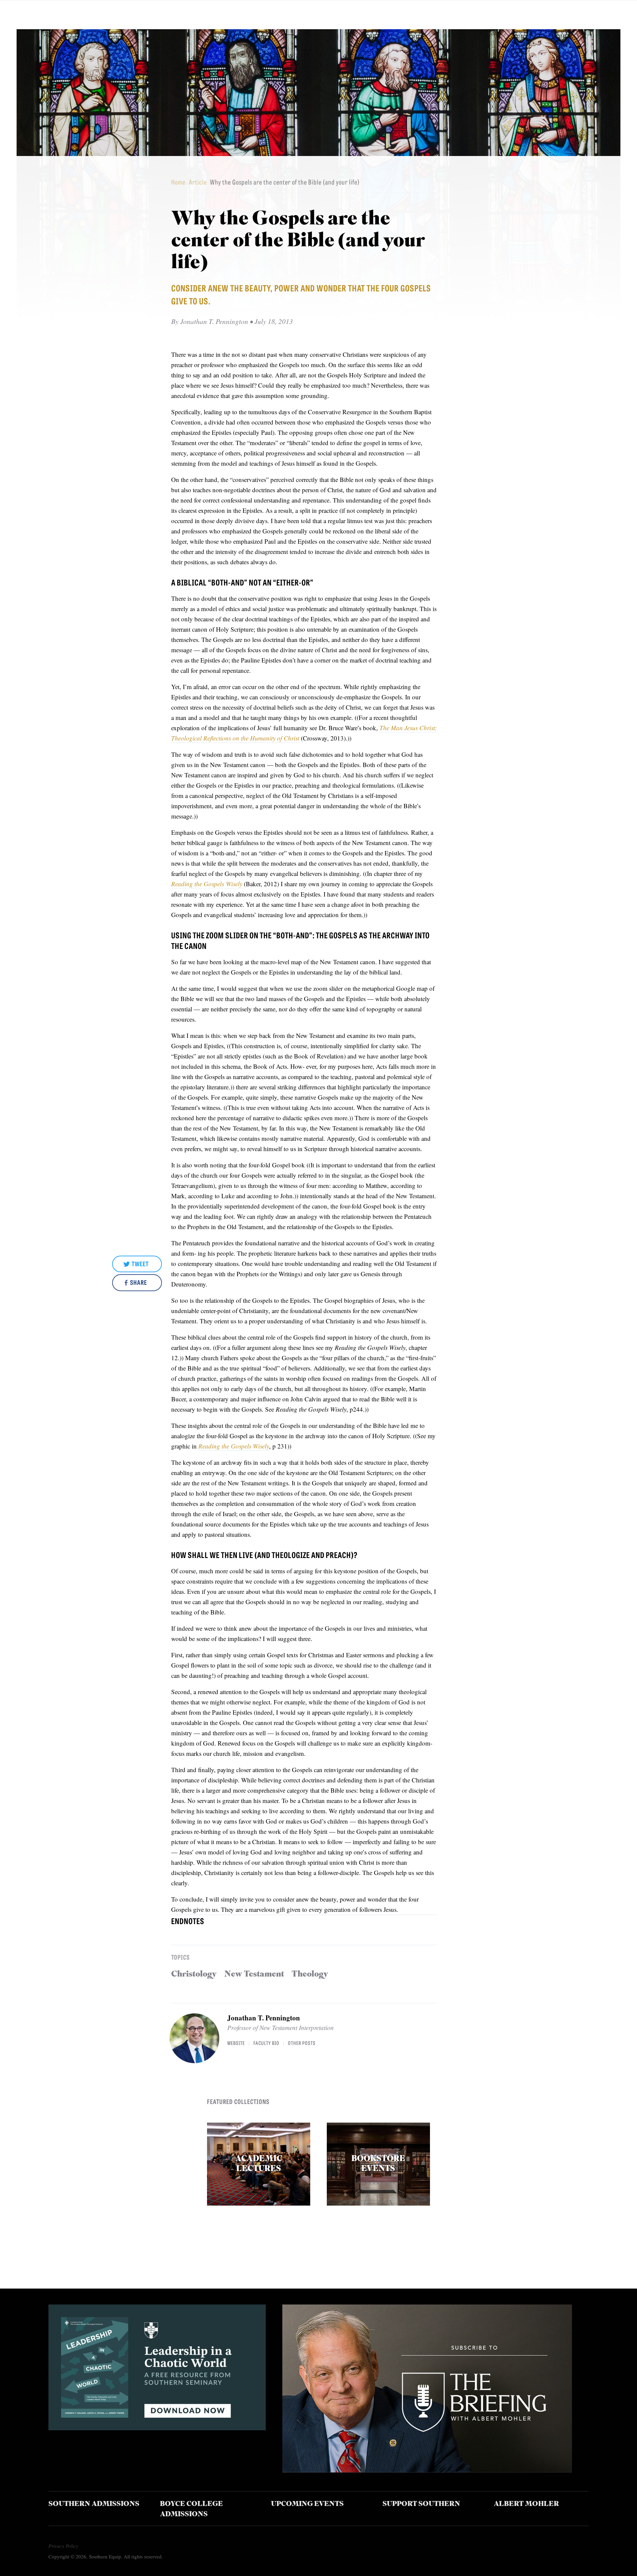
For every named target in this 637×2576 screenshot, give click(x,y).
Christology (194, 1974)
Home (178, 182)
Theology (310, 1974)
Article (198, 182)
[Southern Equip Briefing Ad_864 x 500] (427, 2470)
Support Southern (421, 2504)
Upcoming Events (307, 2504)
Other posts (302, 2043)
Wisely (234, 884)
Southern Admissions (94, 2504)
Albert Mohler (526, 2504)
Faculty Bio (266, 2043)
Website (236, 2043)
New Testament (254, 1974)
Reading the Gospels (199, 884)
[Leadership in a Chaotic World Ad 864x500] (157, 2428)
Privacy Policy (63, 2546)
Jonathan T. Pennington (264, 2018)
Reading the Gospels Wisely (234, 1446)
